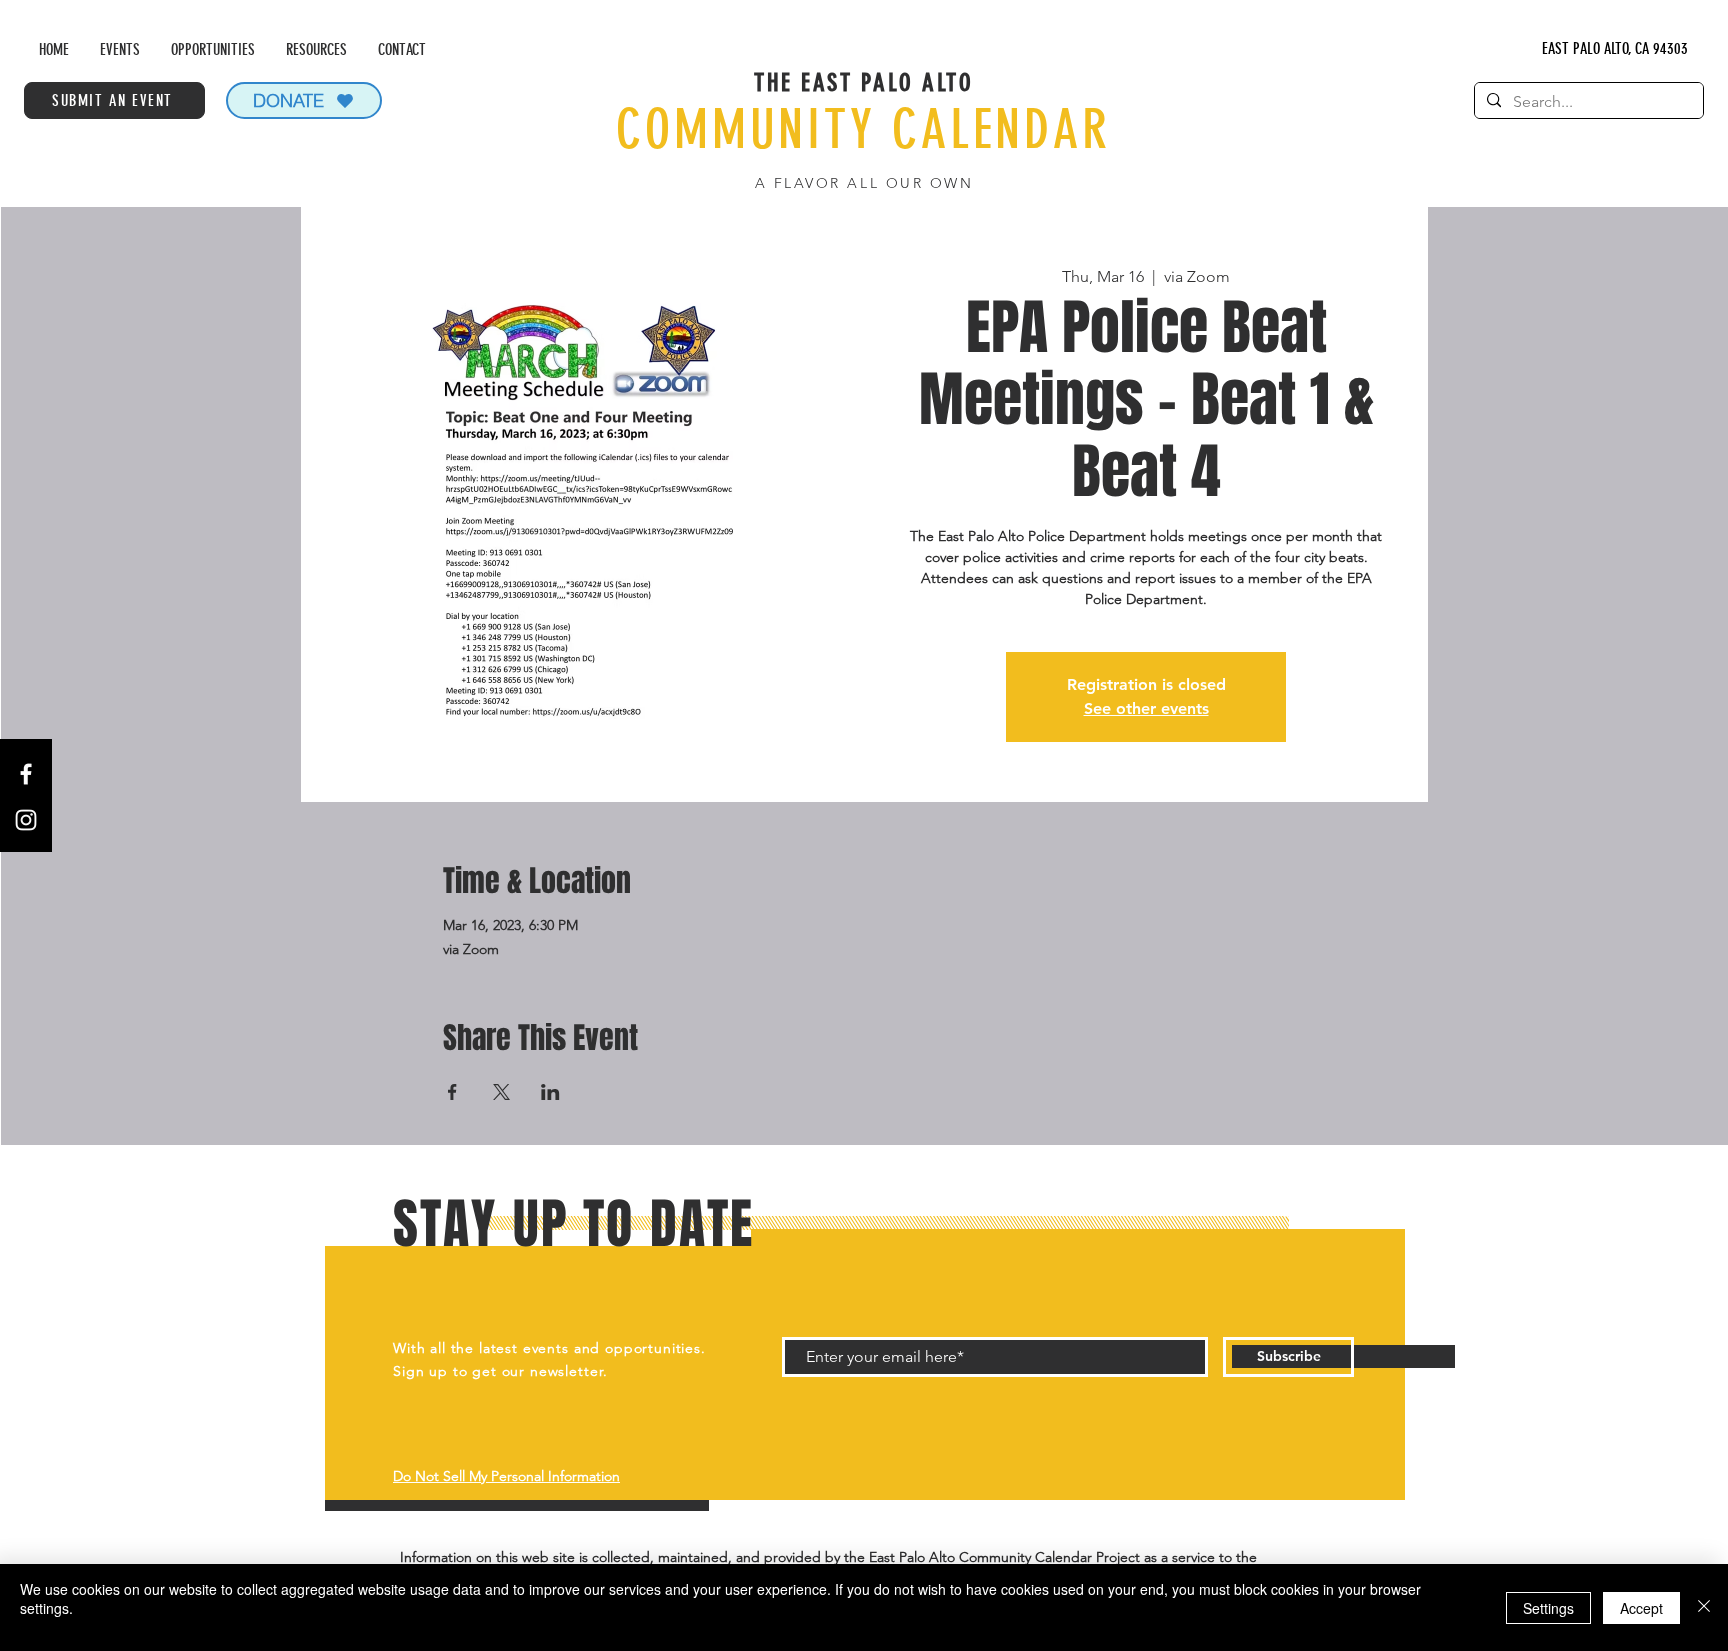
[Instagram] (26, 820)
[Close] (1704, 1607)
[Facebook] (26, 774)
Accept (1641, 1608)
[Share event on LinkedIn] (550, 1092)
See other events (1146, 708)
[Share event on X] (501, 1092)
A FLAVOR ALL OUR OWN (864, 183)
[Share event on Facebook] (452, 1092)
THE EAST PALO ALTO (863, 82)
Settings (1548, 1608)
